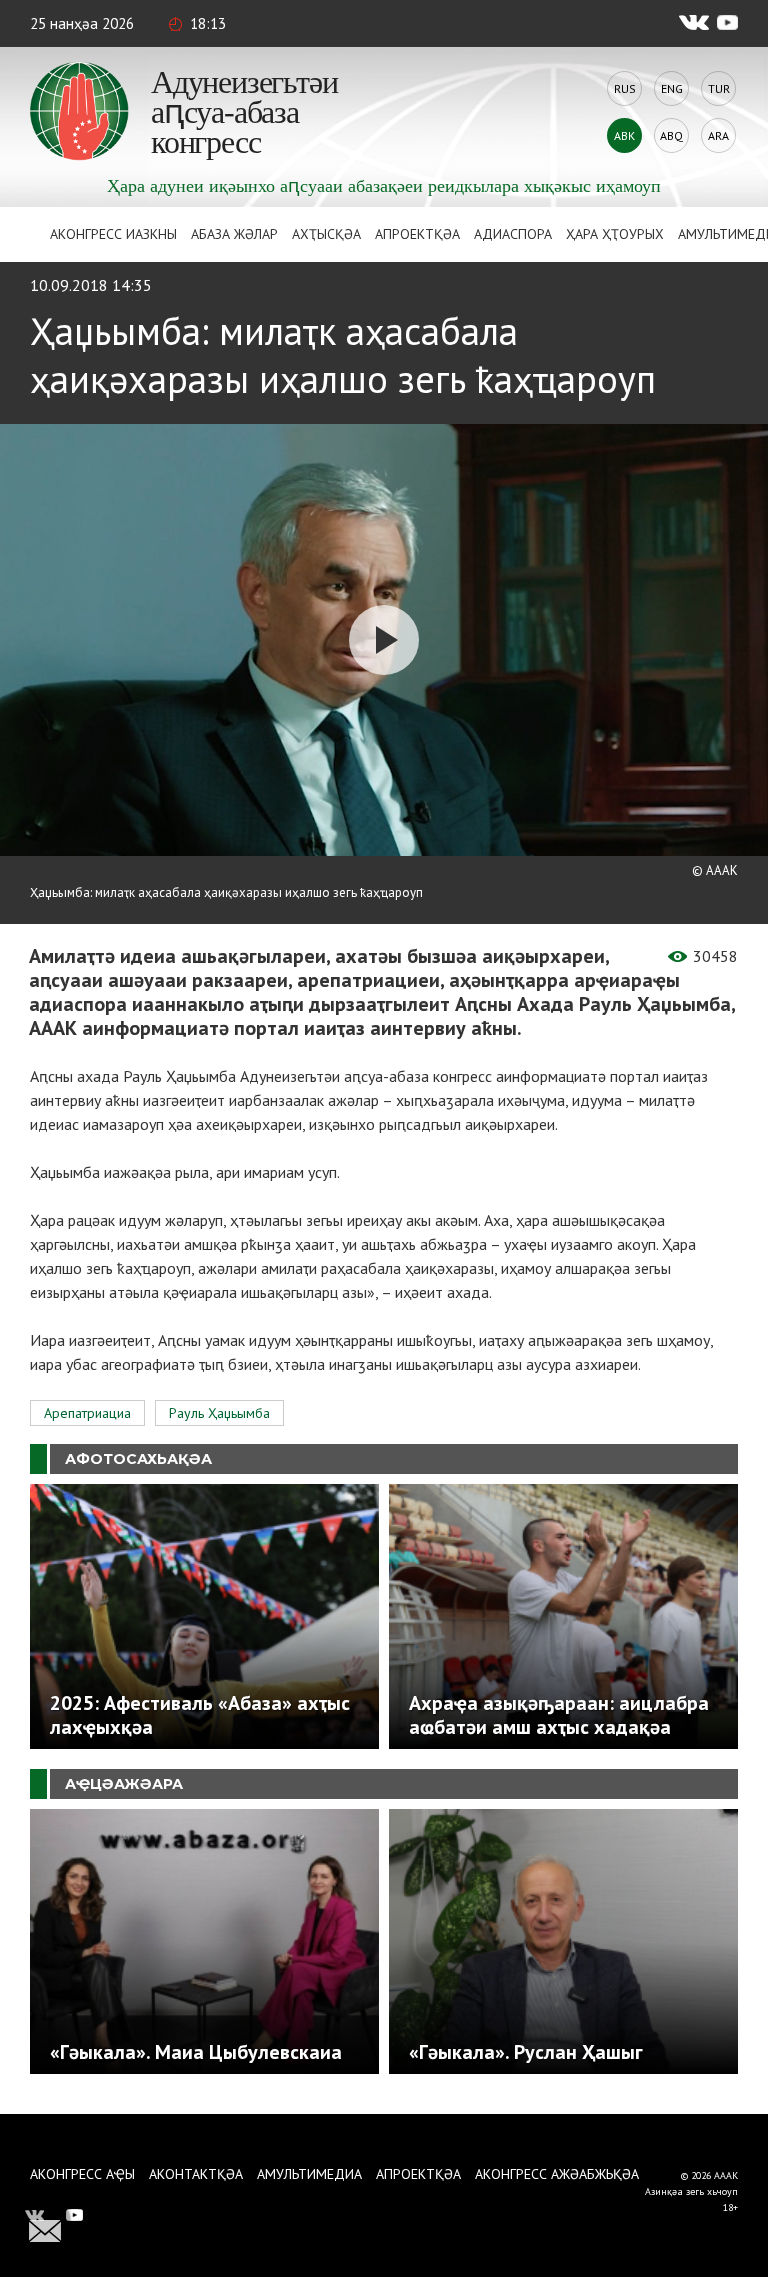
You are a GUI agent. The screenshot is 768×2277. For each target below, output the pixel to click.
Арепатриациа (87, 1413)
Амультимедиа (309, 2174)
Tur (719, 88)
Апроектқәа (417, 234)
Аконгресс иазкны (113, 234)
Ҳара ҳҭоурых (615, 234)
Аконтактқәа (196, 2174)
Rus (625, 88)
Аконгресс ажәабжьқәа (557, 2174)
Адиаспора (513, 234)
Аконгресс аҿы (82, 2174)
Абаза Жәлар (234, 234)
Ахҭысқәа (326, 234)
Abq (671, 135)
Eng (672, 88)
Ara (718, 135)
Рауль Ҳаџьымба (219, 1413)
